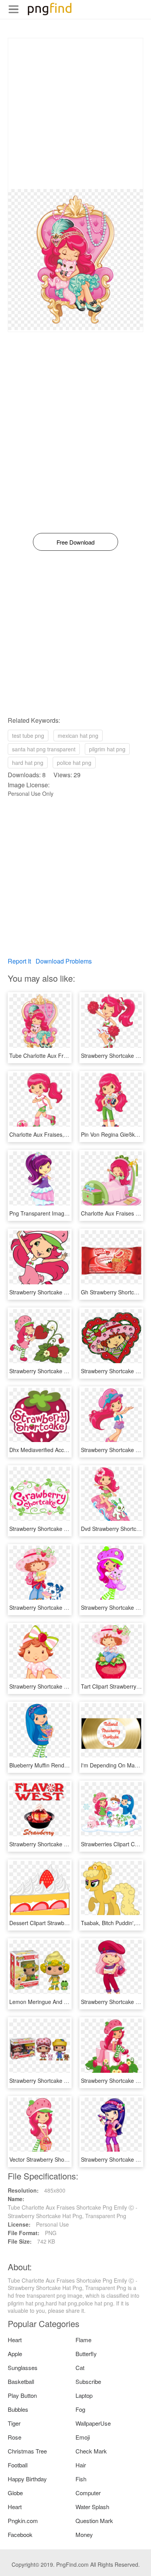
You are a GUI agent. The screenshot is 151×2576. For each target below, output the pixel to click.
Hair (81, 2465)
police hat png (74, 763)
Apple (15, 2354)
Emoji (83, 2437)
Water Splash (92, 2507)
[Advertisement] (75, 114)
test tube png (28, 736)
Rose (15, 2437)
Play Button (22, 2395)
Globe (15, 2493)
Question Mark (94, 2521)
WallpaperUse (93, 2423)
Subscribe (88, 2381)
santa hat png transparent (44, 749)
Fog (80, 2409)
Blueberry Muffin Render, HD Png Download (63, 1765)
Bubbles (18, 2409)
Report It (19, 961)
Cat (80, 2367)
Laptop (84, 2395)
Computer (88, 2493)
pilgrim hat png (107, 749)
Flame (83, 2340)
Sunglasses (23, 2367)
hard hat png (28, 763)
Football (18, 2465)
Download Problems (64, 961)
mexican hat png (78, 736)
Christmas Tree (27, 2451)
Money (84, 2534)
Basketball (21, 2381)
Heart (15, 2340)
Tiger (14, 2423)
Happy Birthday (27, 2479)
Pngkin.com (23, 2521)
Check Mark (91, 2451)
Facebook (20, 2534)
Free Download (75, 542)
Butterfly (86, 2354)
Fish (81, 2479)
